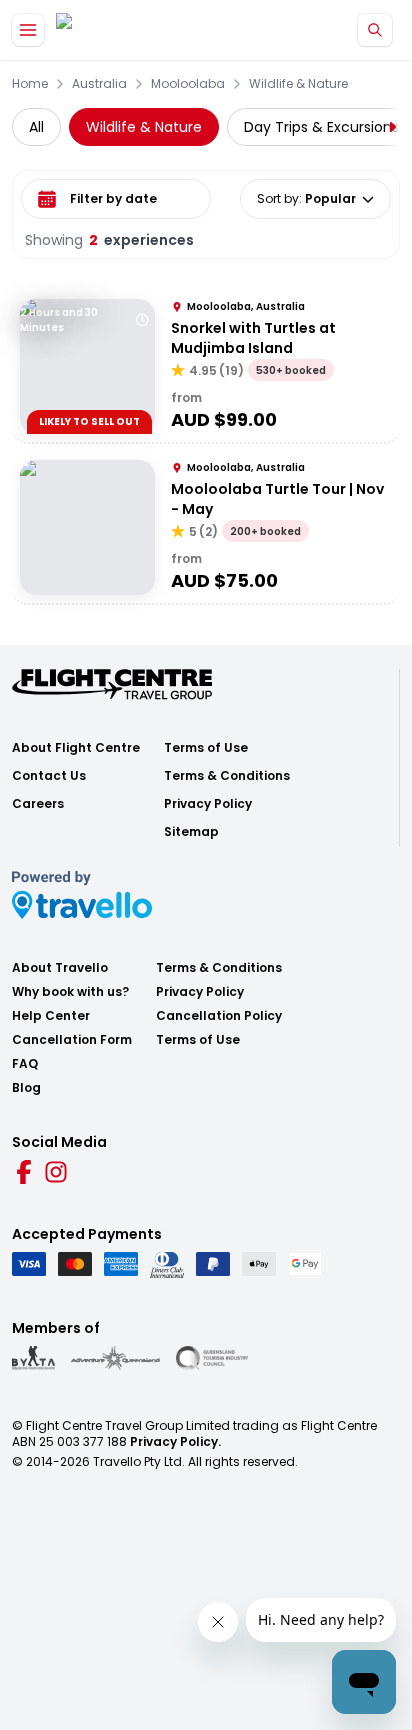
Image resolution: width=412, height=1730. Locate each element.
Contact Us (49, 776)
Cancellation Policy (219, 1016)
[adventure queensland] (115, 1358)
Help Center (51, 1016)
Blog (26, 1088)
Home (30, 84)
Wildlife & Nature (298, 84)
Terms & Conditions (227, 776)
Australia (99, 84)
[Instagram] (56, 1172)
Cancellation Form (72, 1040)
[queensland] (212, 1358)
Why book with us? (70, 992)
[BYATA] (33, 1358)
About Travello (60, 968)
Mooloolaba (188, 84)
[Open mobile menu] (28, 30)
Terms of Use (206, 748)
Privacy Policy (208, 804)
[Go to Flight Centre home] (115, 30)
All (36, 127)
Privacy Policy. (175, 1441)
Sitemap (191, 832)
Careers (38, 804)
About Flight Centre (76, 748)
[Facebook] (24, 1172)
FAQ (25, 1064)
